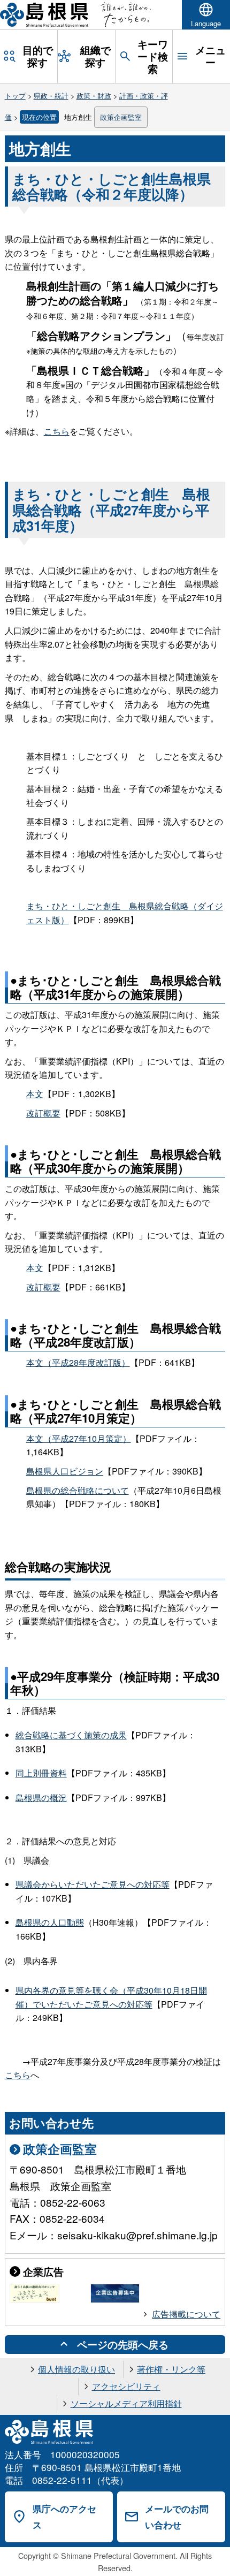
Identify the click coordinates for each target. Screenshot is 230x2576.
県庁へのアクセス (64, 2517)
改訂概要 (43, 1113)
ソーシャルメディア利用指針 (126, 2403)
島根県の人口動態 (50, 1922)
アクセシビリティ (126, 2386)
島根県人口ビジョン (65, 1471)
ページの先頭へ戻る (123, 2344)
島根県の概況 (41, 1798)
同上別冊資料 (41, 1773)
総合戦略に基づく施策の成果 (71, 1735)
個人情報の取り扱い (76, 2369)
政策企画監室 (121, 117)
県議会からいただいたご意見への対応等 (93, 1884)
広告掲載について (186, 2314)
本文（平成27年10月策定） (79, 1438)
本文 (35, 1094)
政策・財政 (94, 96)
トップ (15, 96)
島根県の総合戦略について (78, 1490)
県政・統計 (51, 96)
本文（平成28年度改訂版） (78, 1362)
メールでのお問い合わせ (177, 2517)
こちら (57, 431)
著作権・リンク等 (171, 2369)
